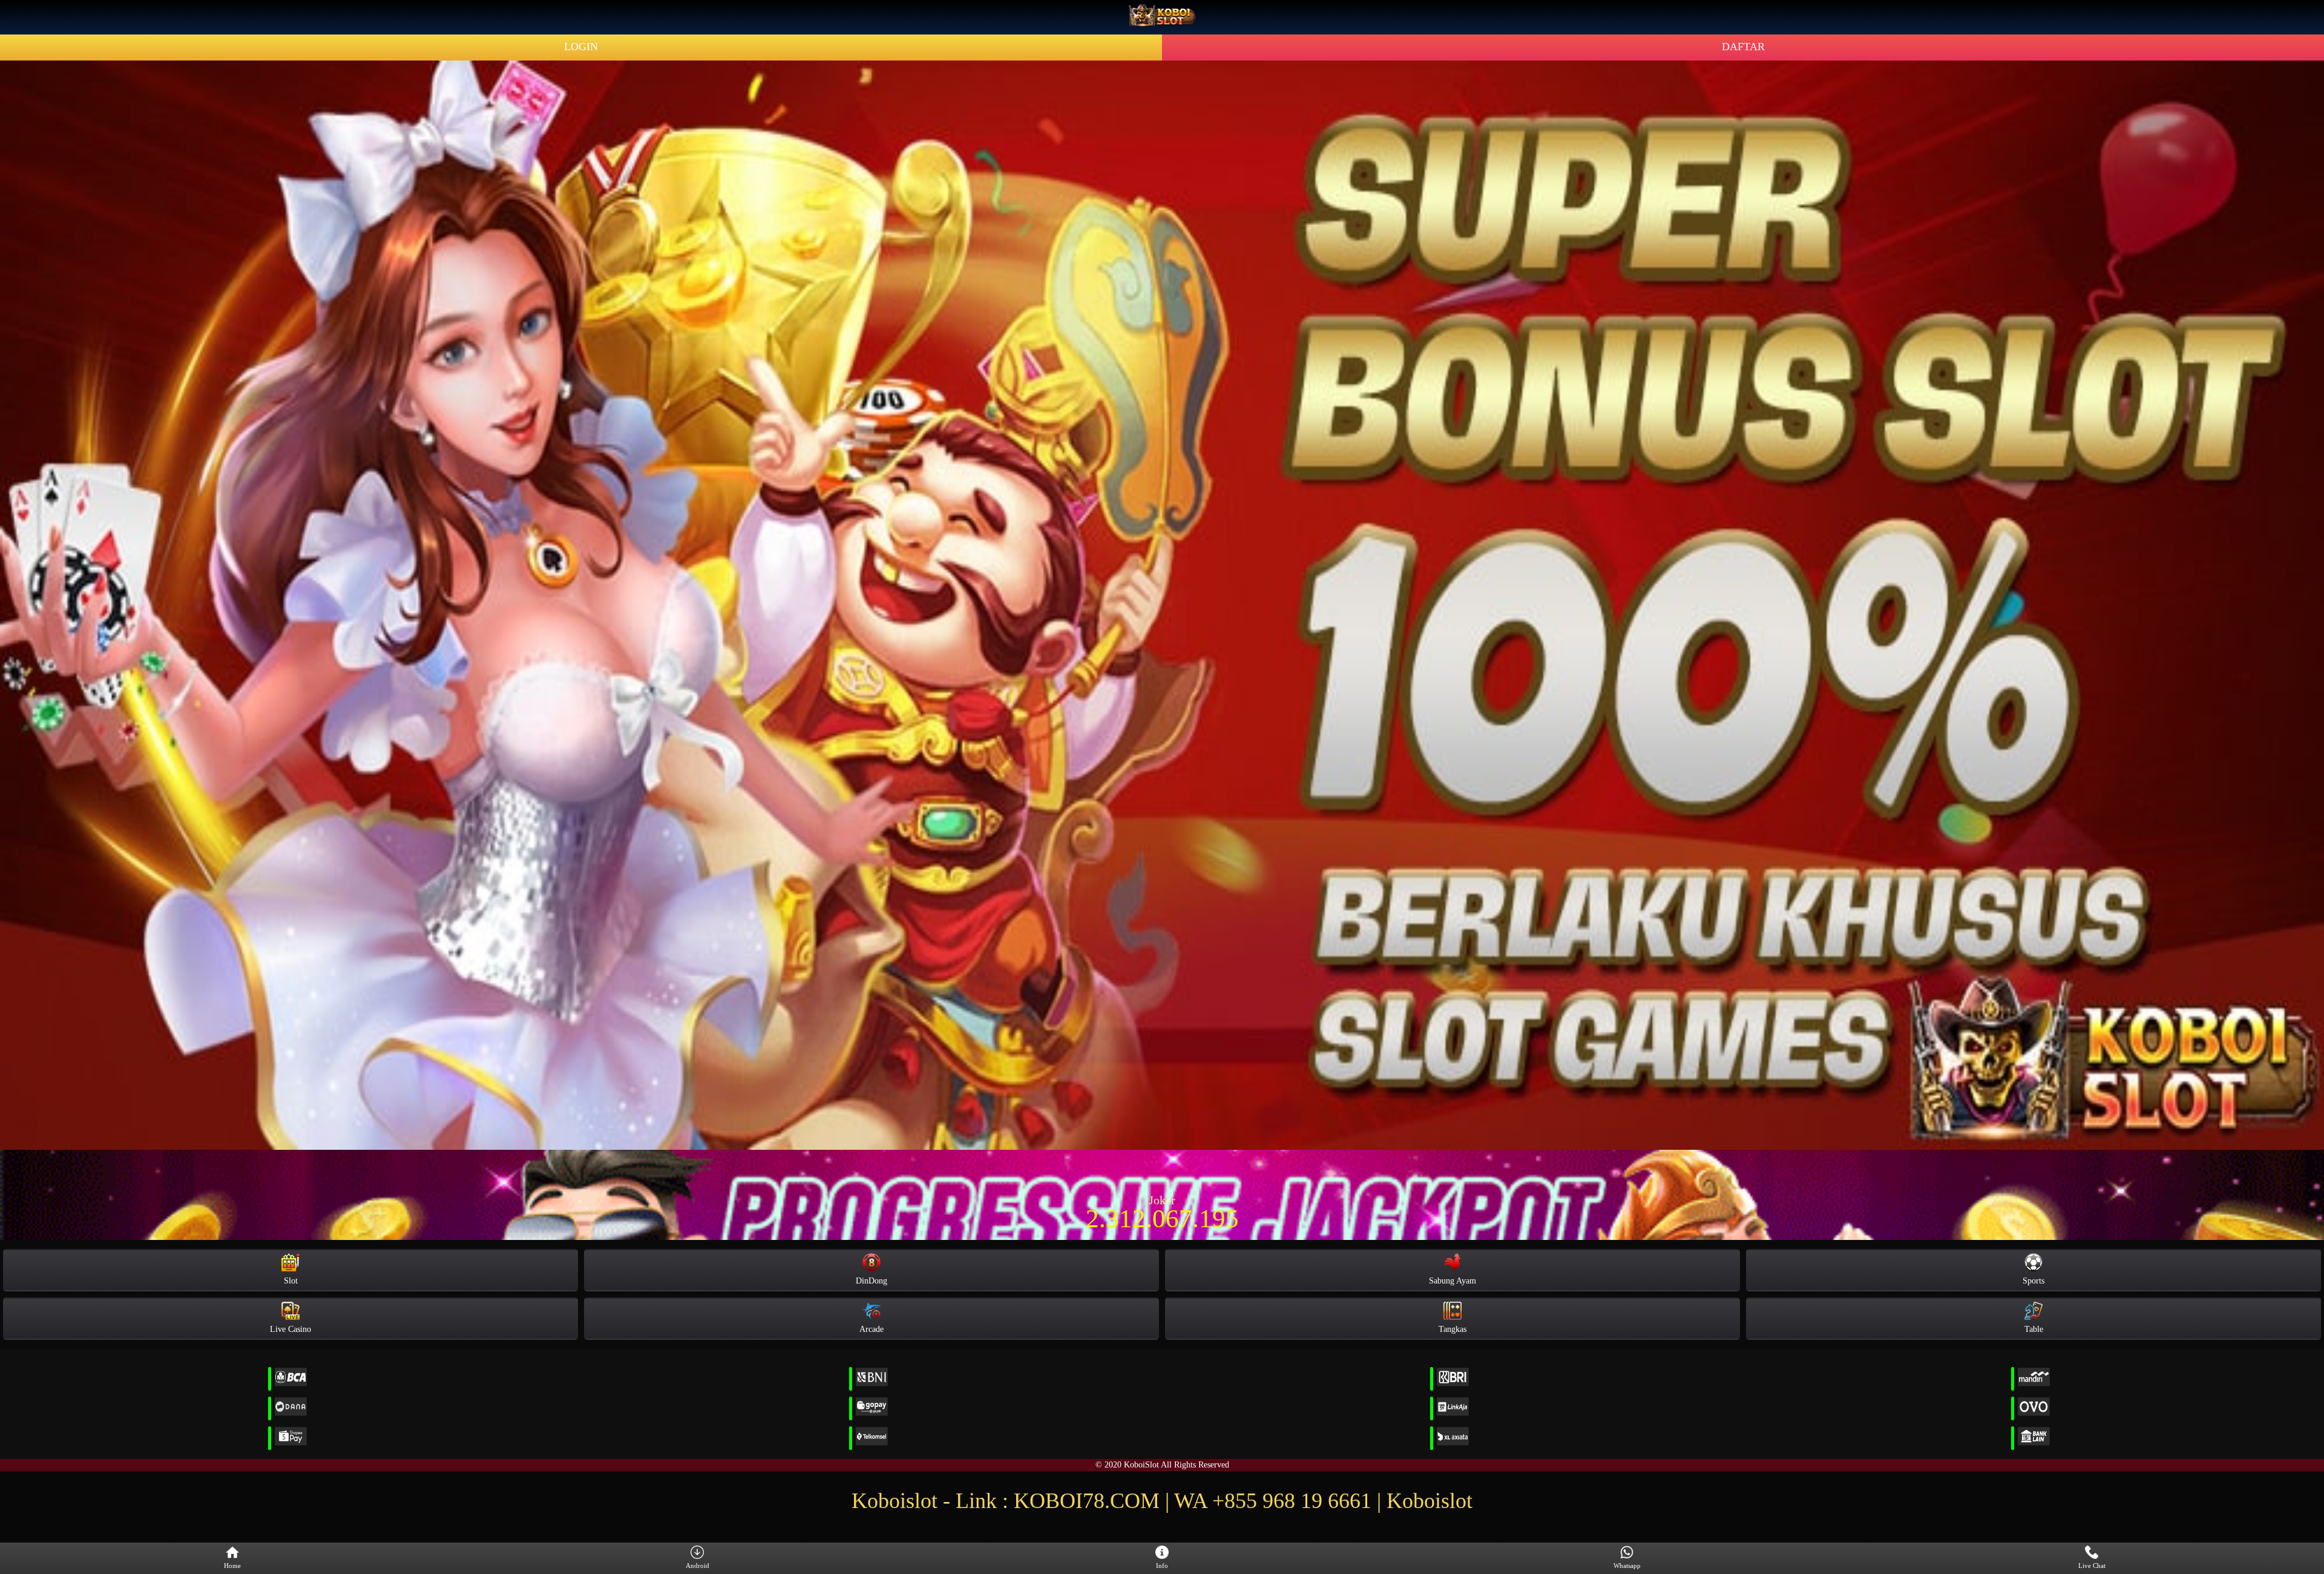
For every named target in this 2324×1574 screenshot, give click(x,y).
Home (232, 1566)
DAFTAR (1743, 47)
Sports (2033, 1281)
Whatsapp (1627, 1566)
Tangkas (1452, 1329)
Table (2034, 1329)
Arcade (871, 1329)
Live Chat (2092, 1566)
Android (698, 1566)
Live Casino (290, 1329)
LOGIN (581, 47)
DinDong (871, 1281)
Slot (291, 1281)
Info (1162, 1566)
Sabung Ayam (1452, 1281)
